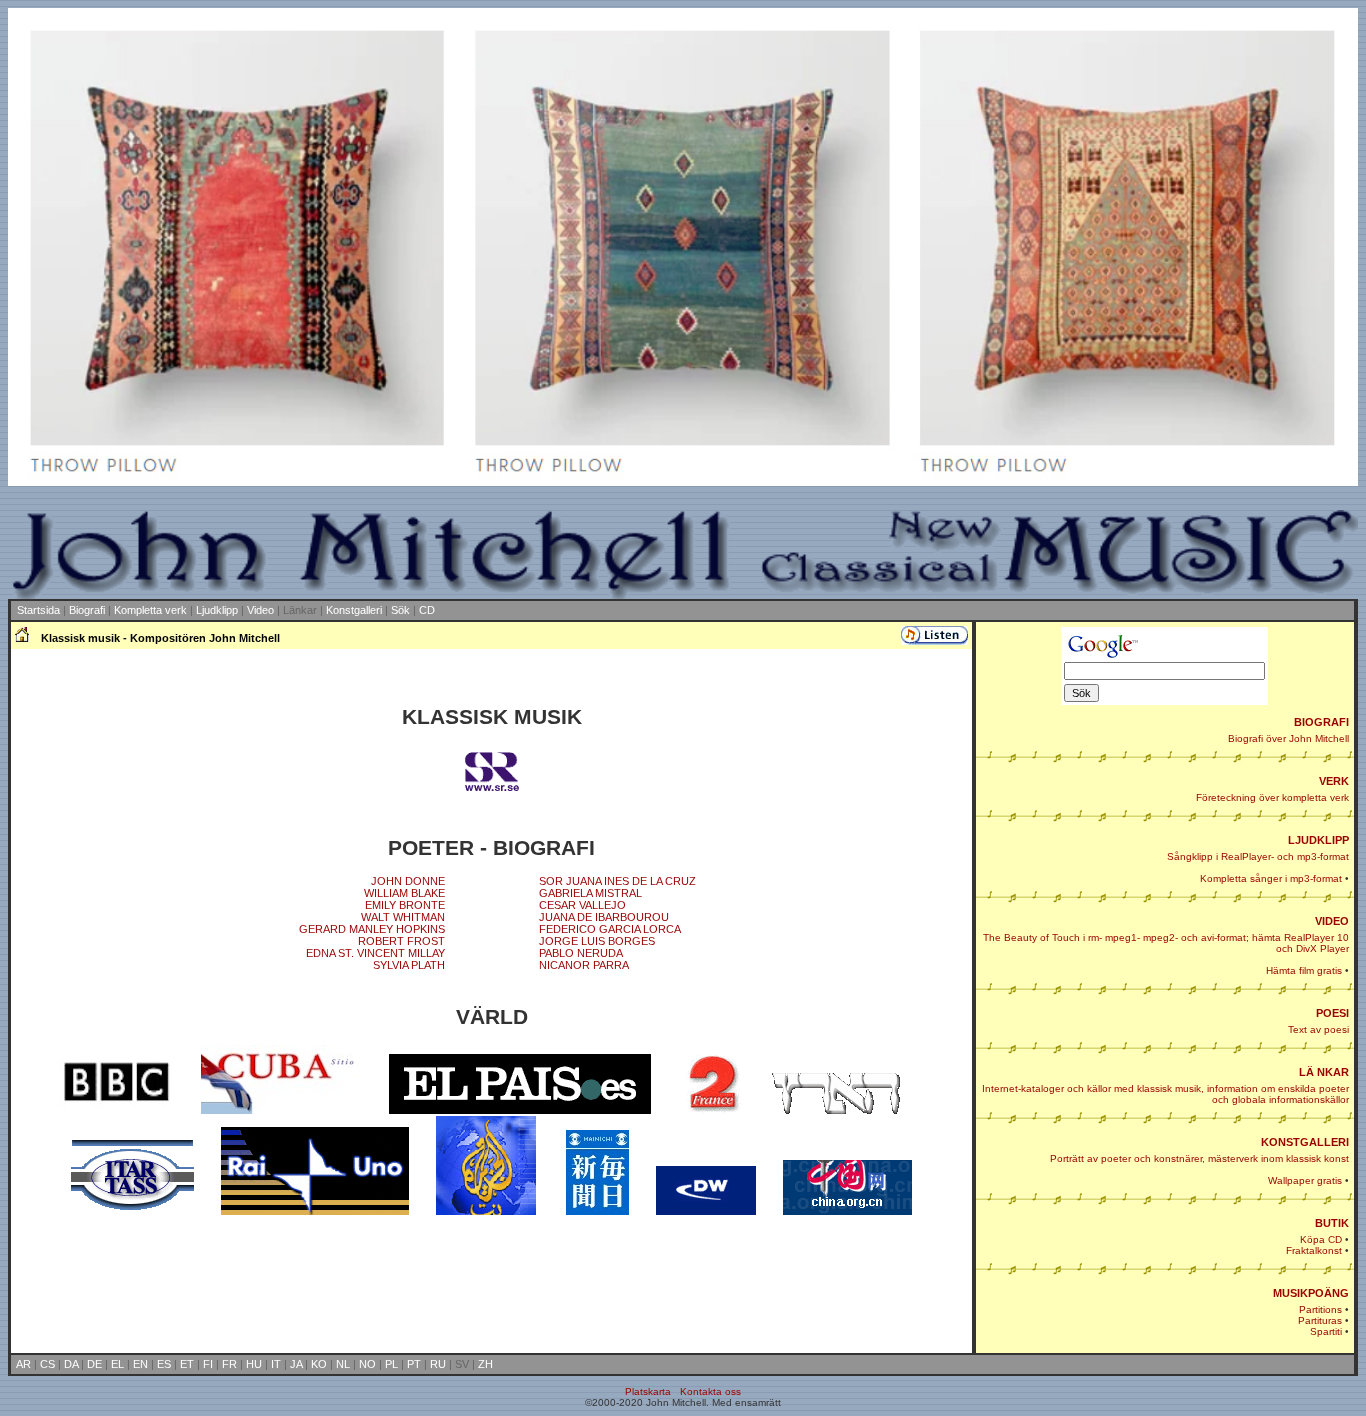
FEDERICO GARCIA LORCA (610, 929)
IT (276, 1364)
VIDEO (1332, 921)
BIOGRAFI (1321, 722)
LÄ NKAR (1324, 1072)
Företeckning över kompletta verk (1272, 797)
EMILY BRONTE (405, 905)
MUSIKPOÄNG (1311, 1293)
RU (438, 1364)
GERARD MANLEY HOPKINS (372, 929)
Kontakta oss (710, 1391)
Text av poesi (1318, 1029)
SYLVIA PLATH (409, 965)
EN (140, 1364)
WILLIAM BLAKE (404, 893)
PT (414, 1364)
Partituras (1320, 1320)
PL (391, 1364)
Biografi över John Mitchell (1288, 738)
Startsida (38, 610)
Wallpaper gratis (1305, 1180)
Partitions (1320, 1309)
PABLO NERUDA (581, 953)
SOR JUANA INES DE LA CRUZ (617, 881)
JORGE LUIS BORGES (597, 941)
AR (23, 1364)
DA (71, 1364)
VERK (1334, 781)
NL (343, 1364)
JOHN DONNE (408, 881)
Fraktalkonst (1314, 1250)
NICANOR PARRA (584, 965)
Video (260, 610)
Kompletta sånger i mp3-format (1271, 878)
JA (296, 1364)
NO (367, 1364)
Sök (400, 610)
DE (94, 1364)
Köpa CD (1321, 1239)
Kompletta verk (150, 610)
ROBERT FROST (401, 941)
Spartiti (1326, 1331)
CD (427, 610)
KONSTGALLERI (1305, 1142)
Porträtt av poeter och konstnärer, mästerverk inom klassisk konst (1199, 1158)
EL (117, 1364)
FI (208, 1364)
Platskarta (648, 1391)
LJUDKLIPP (1318, 840)
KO (319, 1364)
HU (254, 1364)
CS (47, 1364)
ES (164, 1364)
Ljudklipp (217, 610)
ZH (485, 1364)
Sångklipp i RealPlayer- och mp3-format (1258, 856)
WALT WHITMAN (403, 917)
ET (187, 1364)
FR (229, 1364)
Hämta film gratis (1304, 970)
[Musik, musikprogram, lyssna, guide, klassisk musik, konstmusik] (491, 793)
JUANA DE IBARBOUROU (604, 917)
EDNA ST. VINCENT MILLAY (375, 953)
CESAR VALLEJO (582, 905)
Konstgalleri (354, 610)
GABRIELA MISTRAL (590, 893)
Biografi (87, 610)
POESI (1332, 1013)
